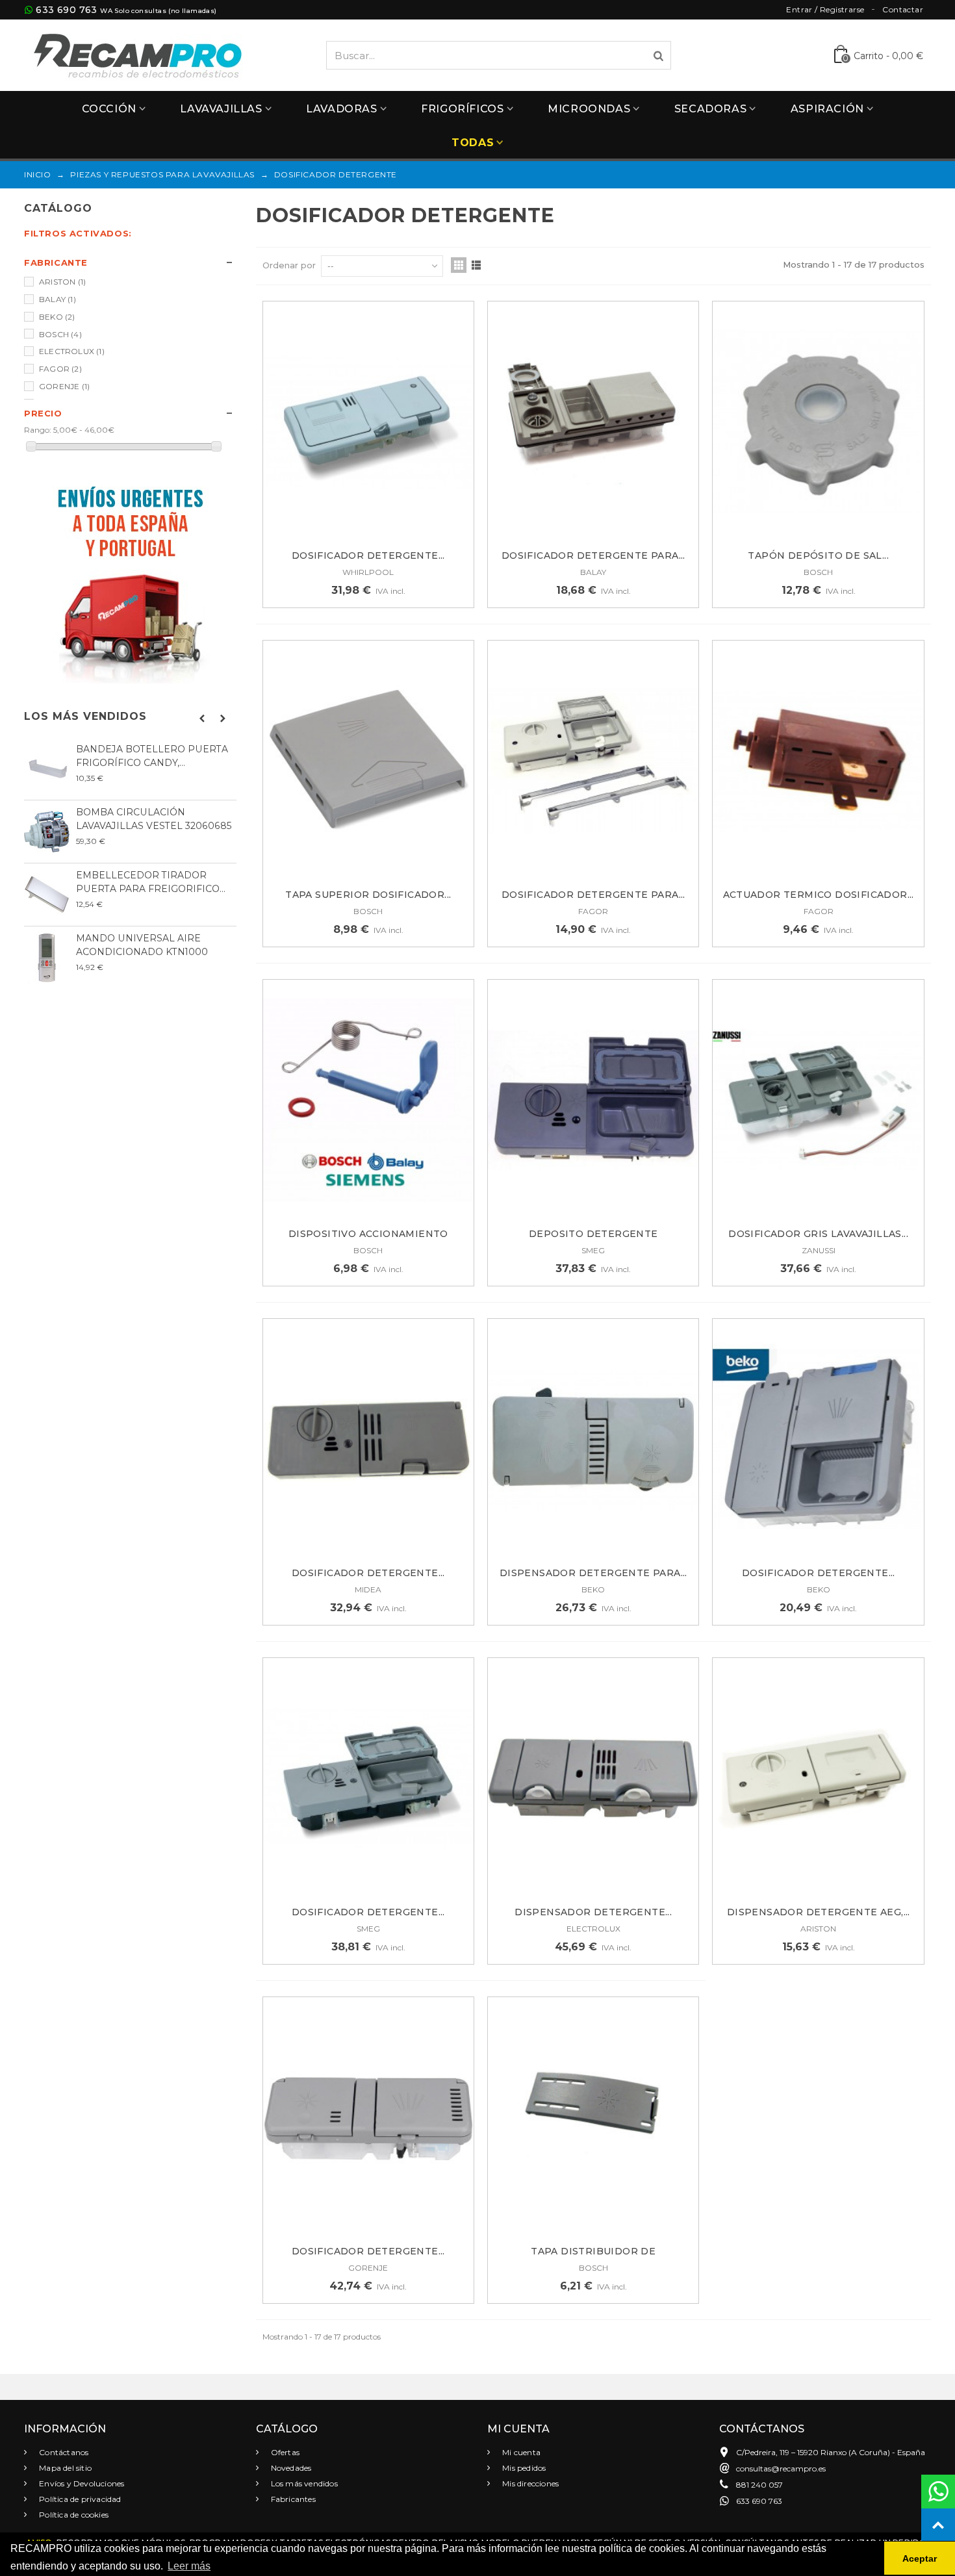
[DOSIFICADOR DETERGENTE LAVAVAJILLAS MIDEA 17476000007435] (368, 1439)
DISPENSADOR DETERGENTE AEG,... (819, 1912)
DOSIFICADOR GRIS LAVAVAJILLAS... (818, 1234)
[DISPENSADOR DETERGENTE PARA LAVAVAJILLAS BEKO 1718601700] (593, 1439)
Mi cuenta (520, 2452)
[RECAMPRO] (138, 54)
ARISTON (62, 282)
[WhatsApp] (938, 2492)
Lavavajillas (221, 109)
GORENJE (64, 386)
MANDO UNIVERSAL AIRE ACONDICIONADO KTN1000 (142, 945)
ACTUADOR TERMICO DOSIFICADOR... (819, 895)
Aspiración (827, 109)
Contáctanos (63, 2452)
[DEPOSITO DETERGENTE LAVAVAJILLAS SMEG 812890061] (593, 1100)
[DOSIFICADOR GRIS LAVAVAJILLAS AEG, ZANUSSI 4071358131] (818, 1100)
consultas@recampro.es (781, 2468)
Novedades (290, 2468)
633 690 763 (66, 10)
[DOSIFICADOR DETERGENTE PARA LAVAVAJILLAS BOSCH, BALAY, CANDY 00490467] (593, 422)
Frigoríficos (462, 109)
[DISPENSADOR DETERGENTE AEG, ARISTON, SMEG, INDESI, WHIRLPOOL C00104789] (818, 1779)
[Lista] (476, 265)
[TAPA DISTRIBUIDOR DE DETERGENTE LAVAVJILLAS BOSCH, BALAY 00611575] (593, 2118)
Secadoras (710, 109)
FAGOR (60, 369)
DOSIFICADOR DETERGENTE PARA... (593, 555)
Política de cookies (73, 2515)
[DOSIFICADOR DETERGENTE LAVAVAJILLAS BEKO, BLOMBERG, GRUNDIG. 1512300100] (818, 1439)
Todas (473, 143)
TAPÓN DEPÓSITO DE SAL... (818, 555)
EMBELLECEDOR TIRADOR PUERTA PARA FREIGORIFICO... (151, 882)
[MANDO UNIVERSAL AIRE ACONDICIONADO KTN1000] (47, 958)
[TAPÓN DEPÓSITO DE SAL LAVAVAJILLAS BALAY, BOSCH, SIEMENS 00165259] (818, 422)
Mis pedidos (523, 2468)
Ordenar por (289, 265)
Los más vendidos (85, 716)
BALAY (57, 299)
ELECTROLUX (72, 351)
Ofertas (285, 2452)
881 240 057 (759, 2485)
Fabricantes (292, 2499)
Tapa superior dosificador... (368, 895)
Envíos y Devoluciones (81, 2483)
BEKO (57, 317)
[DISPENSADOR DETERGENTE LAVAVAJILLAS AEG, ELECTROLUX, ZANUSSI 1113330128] (593, 1779)
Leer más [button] (189, 2566)
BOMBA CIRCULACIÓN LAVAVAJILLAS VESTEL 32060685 (154, 819)
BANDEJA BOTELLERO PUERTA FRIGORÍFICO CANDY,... (152, 756)
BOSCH (60, 334)
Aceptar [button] (920, 2558)
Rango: (38, 430)
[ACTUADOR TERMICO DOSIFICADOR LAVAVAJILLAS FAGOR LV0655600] (818, 761)
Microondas (589, 109)
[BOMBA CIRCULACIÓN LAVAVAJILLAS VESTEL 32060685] (47, 832)
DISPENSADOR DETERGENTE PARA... (593, 1573)
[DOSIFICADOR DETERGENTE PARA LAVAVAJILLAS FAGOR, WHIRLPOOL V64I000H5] (593, 761)
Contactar (903, 9)
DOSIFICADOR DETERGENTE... (368, 555)
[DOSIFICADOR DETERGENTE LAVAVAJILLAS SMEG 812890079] (368, 1779)
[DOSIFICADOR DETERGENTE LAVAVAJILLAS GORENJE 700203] (368, 2118)
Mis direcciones (529, 2483)
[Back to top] (938, 2525)
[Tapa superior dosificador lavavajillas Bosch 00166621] (368, 761)
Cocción (109, 109)
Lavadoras (341, 109)
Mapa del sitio (64, 2468)
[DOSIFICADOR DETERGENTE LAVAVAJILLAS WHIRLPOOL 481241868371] (368, 422)
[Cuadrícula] (459, 265)
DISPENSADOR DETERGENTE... (593, 1912)
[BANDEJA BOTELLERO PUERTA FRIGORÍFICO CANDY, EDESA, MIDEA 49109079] (47, 769)
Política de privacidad (79, 2499)
